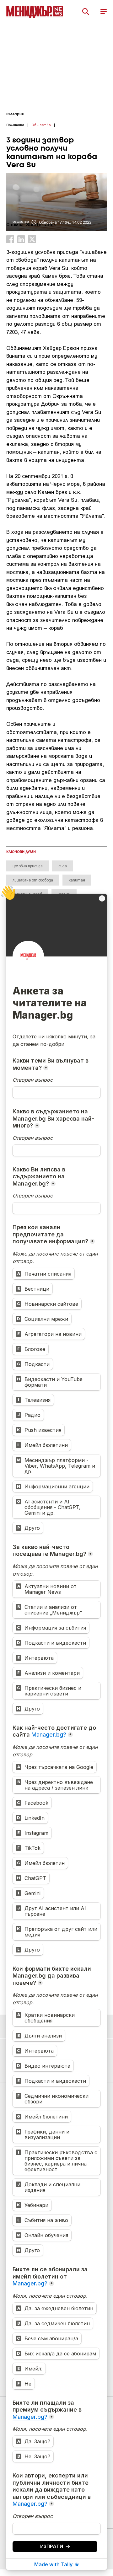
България (15, 114)
